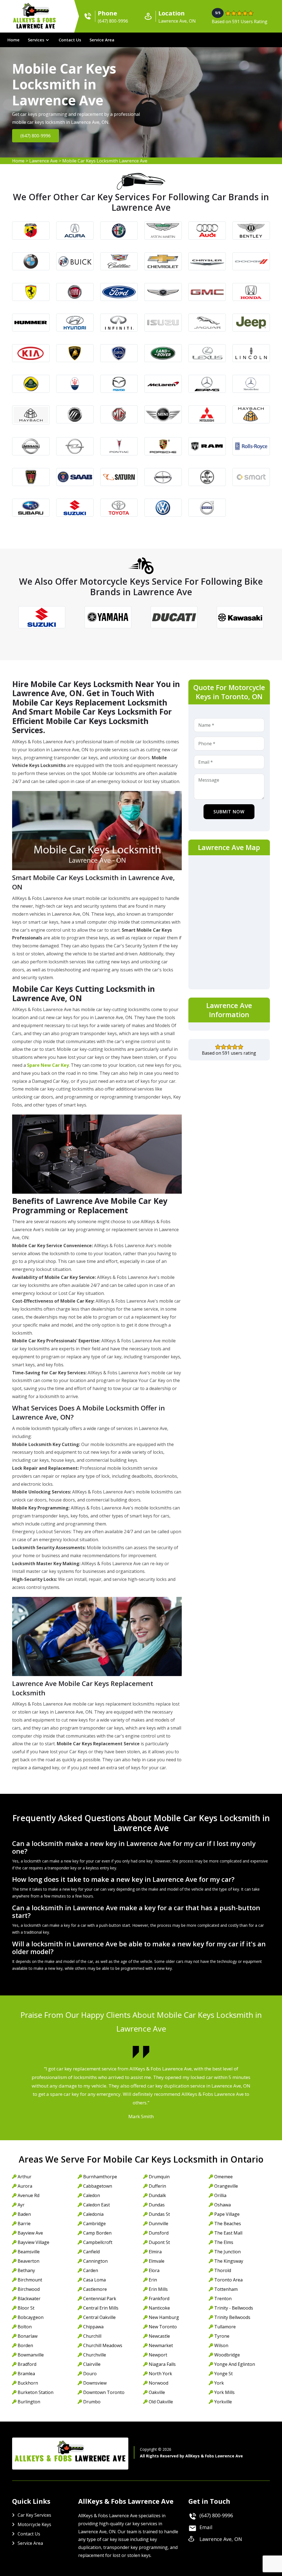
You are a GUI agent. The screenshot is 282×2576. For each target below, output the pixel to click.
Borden (25, 2345)
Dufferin (157, 2186)
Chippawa (93, 2327)
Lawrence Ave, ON (221, 2539)
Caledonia (93, 2214)
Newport (158, 2355)
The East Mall (228, 2233)
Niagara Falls (162, 2364)
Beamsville (29, 2252)
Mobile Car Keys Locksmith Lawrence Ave (105, 161)
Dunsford (159, 2233)
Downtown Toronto (104, 2392)
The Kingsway (229, 2261)
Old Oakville (161, 2402)
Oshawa (223, 2205)
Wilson (221, 2345)
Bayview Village (33, 2242)
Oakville (157, 2392)
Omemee (223, 2177)
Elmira (155, 2252)
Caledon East (97, 2205)
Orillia (220, 2195)
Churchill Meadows (103, 2345)
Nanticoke (159, 2308)
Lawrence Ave (43, 161)
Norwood (158, 2383)
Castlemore (95, 2289)
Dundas (157, 2205)
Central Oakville (99, 2317)
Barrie (24, 2224)
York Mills (224, 2392)
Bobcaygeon (31, 2317)
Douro (90, 2374)
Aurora (25, 2186)
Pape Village (227, 2214)
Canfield (91, 2252)
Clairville (92, 2364)
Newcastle (159, 2336)
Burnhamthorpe (100, 2177)
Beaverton (29, 2261)
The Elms (224, 2242)
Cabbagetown (98, 2186)
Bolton (25, 2327)
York (219, 2383)
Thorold (223, 2270)
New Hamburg (164, 2317)
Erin (153, 2280)
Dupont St (159, 2242)
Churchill (92, 2336)
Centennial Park (100, 2299)
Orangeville (226, 2186)
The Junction (227, 2252)
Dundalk (157, 2195)
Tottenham (226, 2289)
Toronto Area (228, 2280)
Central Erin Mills (101, 2308)
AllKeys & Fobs (36, 24)
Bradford (27, 2364)
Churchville (95, 2355)
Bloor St (26, 2308)
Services (36, 40)
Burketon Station (36, 2392)
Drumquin (159, 2177)
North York (160, 2374)
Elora (154, 2270)
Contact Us (70, 40)
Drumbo (92, 2402)
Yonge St (223, 2374)
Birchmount (30, 2280)
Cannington (95, 2261)
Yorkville (223, 2402)
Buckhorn (28, 2383)
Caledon (92, 2195)
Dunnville (158, 2224)
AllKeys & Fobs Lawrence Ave (214, 2456)
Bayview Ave (30, 2233)
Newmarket (161, 2345)
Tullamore (225, 2327)
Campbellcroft (98, 2242)
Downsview (95, 2383)
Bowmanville (31, 2355)
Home (13, 40)
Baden (24, 2214)
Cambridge (94, 2224)
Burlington (29, 2402)
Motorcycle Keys (34, 2524)
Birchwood (29, 2289)
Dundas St (159, 2214)
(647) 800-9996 (36, 136)
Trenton (223, 2299)
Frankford (159, 2299)
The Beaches (228, 2224)
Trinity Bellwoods (232, 2317)
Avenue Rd (29, 2195)
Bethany (26, 2270)
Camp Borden (97, 2233)
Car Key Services (34, 2515)
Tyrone (222, 2336)
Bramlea (26, 2374)
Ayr (21, 2205)
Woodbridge (227, 2355)
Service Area (102, 40)
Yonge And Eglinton (235, 2364)
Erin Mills (158, 2289)
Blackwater (29, 2299)
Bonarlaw (28, 2336)
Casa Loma (94, 2280)
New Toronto (163, 2327)
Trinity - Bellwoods (234, 2308)
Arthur (25, 2177)
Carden (91, 2270)
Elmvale (157, 2261)
